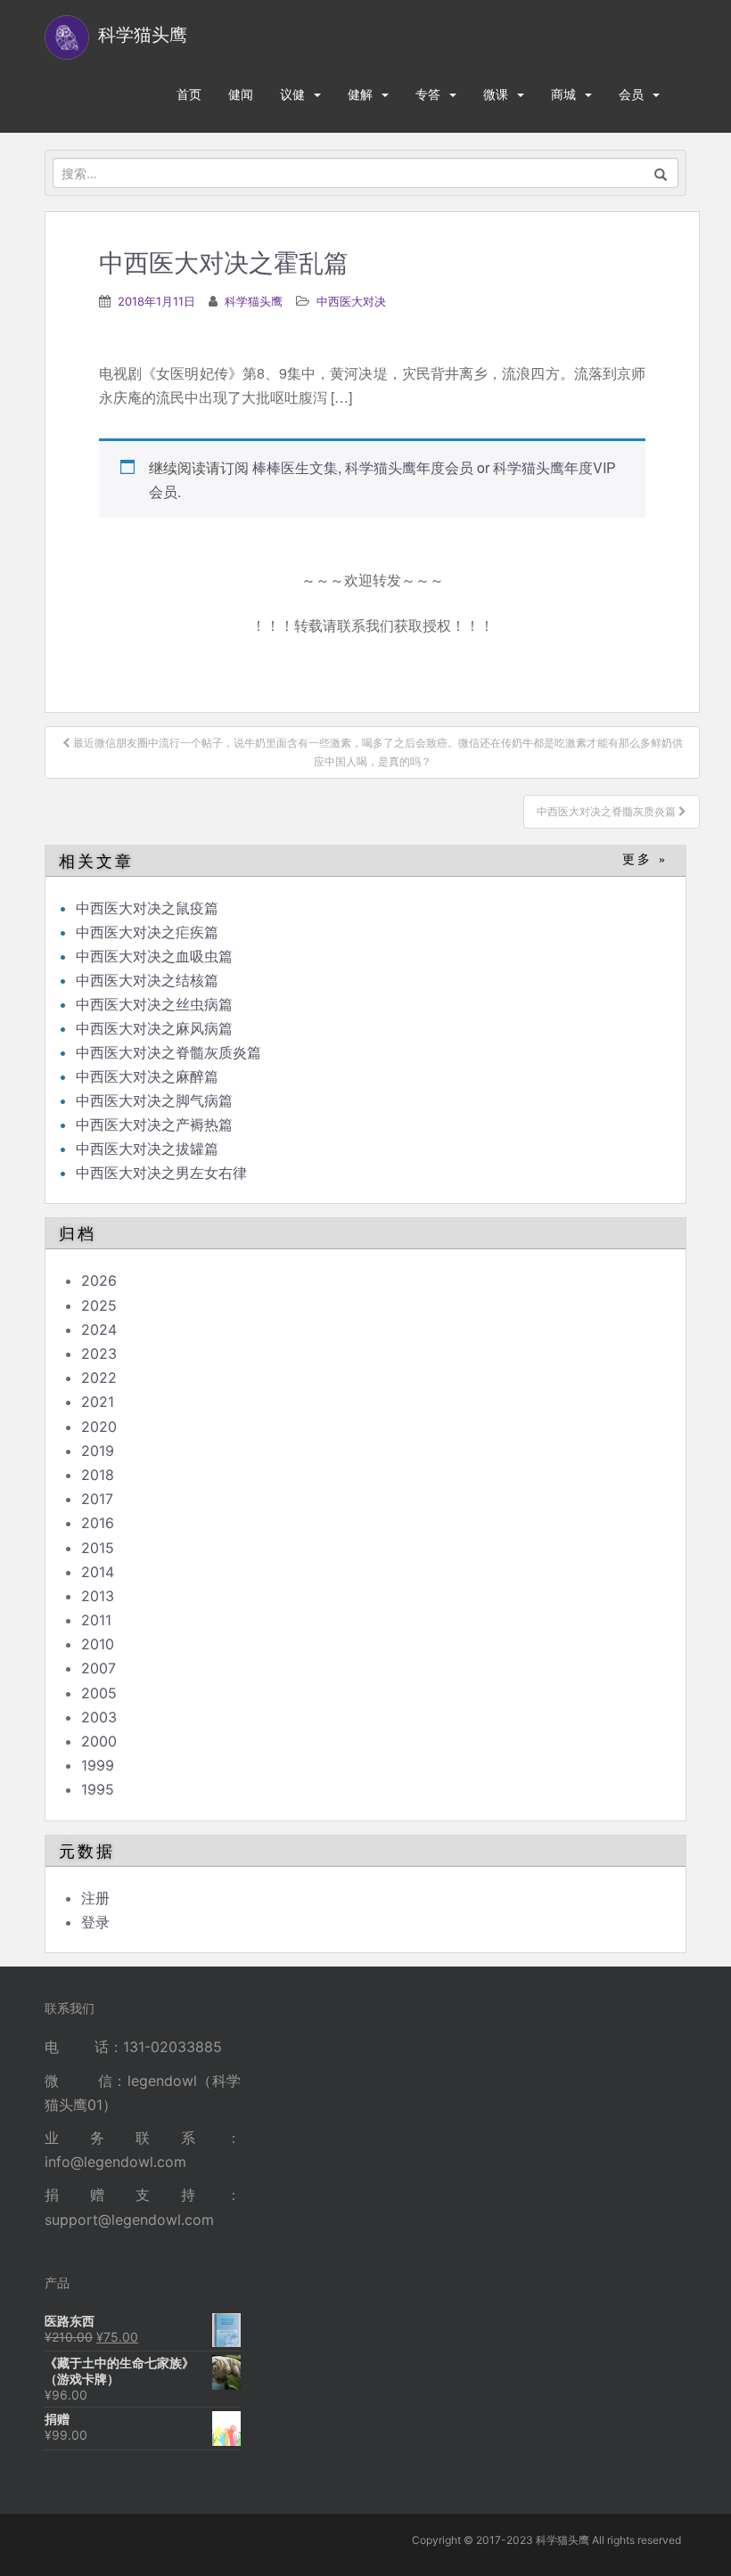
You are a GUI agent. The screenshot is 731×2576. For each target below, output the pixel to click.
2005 (99, 1693)
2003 (99, 1717)
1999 (98, 1765)
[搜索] (661, 173)
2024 (99, 1329)
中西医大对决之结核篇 (147, 980)
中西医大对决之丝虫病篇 (154, 1004)
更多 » (645, 859)
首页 (189, 94)
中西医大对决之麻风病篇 (154, 1028)
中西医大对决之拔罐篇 (147, 1149)
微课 (496, 94)
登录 (95, 1922)
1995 (98, 1789)
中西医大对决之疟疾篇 (147, 932)
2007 (99, 1668)
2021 (98, 1402)
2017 (97, 1499)
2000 (99, 1741)
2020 (99, 1427)
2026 (99, 1280)
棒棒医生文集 (295, 467)
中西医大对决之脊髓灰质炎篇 (168, 1052)
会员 (631, 94)
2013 (98, 1596)
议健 (292, 94)
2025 (99, 1305)
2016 (98, 1523)
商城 (563, 94)
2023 (99, 1353)
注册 (95, 1898)
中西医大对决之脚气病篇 (154, 1100)
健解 (360, 94)
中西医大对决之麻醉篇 (147, 1076)
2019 (98, 1451)
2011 (96, 1620)
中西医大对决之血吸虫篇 (154, 956)
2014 (98, 1572)
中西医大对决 (351, 301)
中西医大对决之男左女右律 (161, 1173)
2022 (99, 1378)
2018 (98, 1475)
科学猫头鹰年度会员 (409, 467)
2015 (98, 1548)
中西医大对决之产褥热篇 (154, 1124)
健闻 (241, 94)
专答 (428, 94)
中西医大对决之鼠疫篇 (147, 908)
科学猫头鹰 (254, 301)
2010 (98, 1644)
